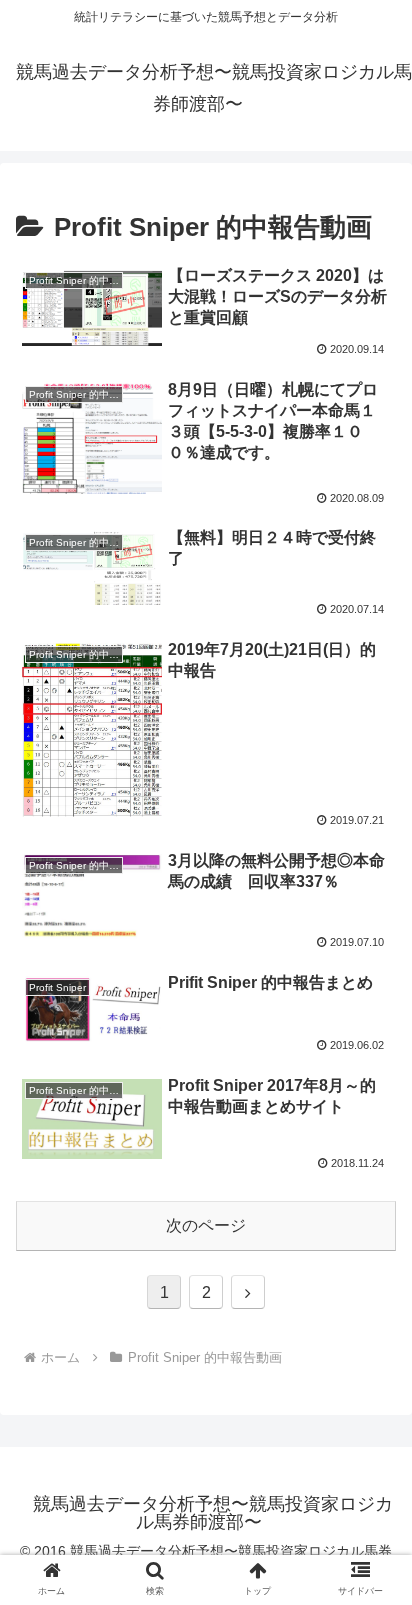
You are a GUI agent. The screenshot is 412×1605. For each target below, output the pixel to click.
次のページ (206, 1225)
